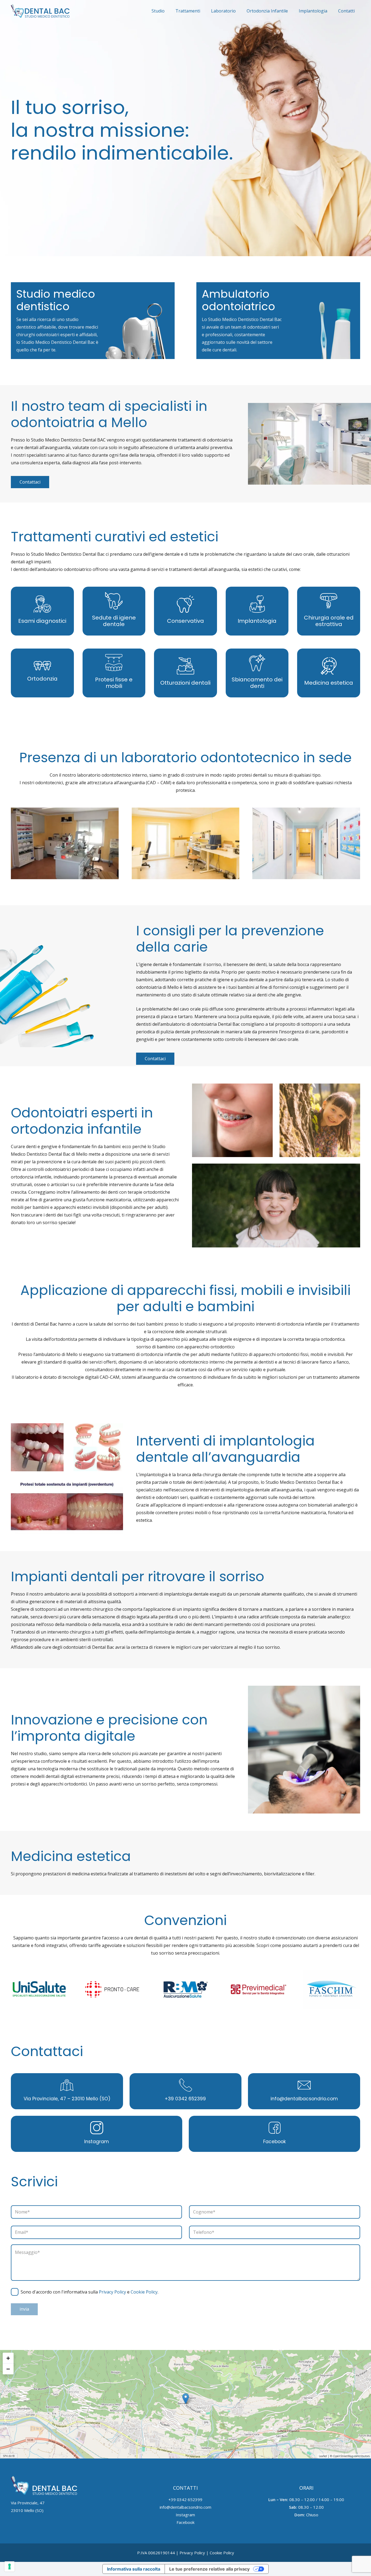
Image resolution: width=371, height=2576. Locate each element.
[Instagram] (97, 2129)
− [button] (8, 2369)
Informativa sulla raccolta (134, 2569)
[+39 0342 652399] (186, 2086)
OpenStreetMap (343, 2456)
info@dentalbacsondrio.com (304, 2099)
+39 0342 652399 (185, 2099)
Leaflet (323, 2456)
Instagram (97, 2142)
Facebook (274, 2142)
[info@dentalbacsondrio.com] (304, 2086)
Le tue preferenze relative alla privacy (209, 2569)
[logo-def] (40, 11)
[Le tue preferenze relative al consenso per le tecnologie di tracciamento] (10, 2567)
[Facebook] (274, 2129)
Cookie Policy (144, 2292)
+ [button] (8, 2358)
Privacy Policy (112, 2292)
